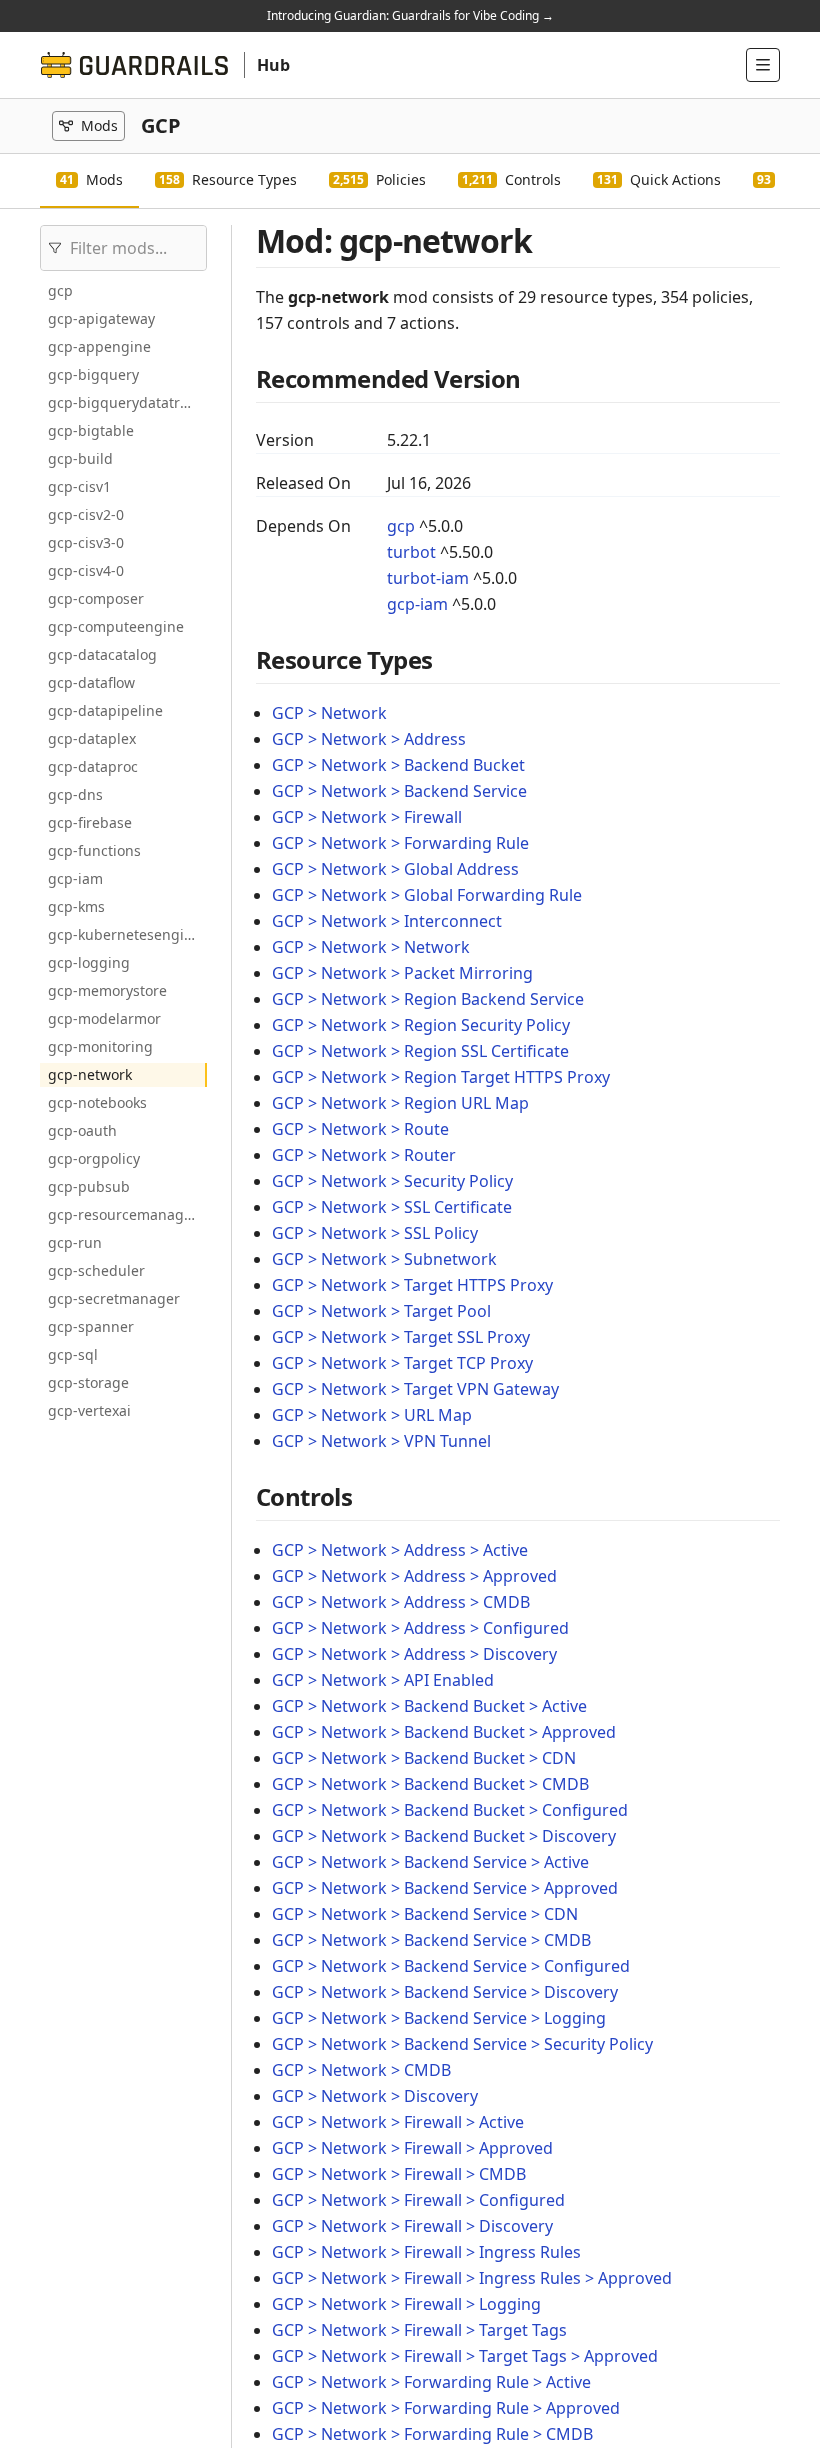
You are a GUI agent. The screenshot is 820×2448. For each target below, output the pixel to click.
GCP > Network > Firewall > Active (398, 2122)
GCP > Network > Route (360, 1129)
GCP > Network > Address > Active (400, 1550)
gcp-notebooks (97, 1102)
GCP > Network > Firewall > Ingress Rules (426, 2252)
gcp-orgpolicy (94, 1158)
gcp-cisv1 (79, 486)
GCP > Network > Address (369, 739)
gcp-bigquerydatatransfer (127, 402)
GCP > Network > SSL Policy (375, 1233)
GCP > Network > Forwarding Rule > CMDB (432, 2434)
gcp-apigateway (101, 318)
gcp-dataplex (92, 738)
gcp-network (90, 1074)
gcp (60, 290)
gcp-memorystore (107, 990)
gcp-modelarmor (104, 1018)
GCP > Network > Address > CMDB (401, 1602)
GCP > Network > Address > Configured (420, 1628)
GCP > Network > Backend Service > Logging (439, 2018)
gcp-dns (75, 794)
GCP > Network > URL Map (372, 1415)
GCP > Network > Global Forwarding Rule (427, 895)
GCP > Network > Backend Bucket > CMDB (430, 1784)
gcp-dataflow (91, 682)
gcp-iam (75, 878)
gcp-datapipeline (105, 710)
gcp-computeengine (116, 626)
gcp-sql (73, 1354)
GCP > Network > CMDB (361, 2070)
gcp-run (75, 1242)
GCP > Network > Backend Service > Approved (445, 1888)
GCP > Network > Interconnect (387, 921)
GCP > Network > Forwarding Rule (400, 843)
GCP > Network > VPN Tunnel (381, 1441)
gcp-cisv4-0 (86, 570)
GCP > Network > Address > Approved (414, 1576)
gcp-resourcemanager (123, 1214)
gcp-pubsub (89, 1186)
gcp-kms (76, 906)
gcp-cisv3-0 (86, 542)
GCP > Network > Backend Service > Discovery (445, 1992)
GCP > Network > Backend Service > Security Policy (462, 2044)
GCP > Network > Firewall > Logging (406, 2304)
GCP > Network (329, 713)
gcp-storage (88, 1382)
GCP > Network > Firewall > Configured (418, 2200)
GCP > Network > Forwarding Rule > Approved (446, 2408)
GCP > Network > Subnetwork (384, 1259)
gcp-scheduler (96, 1270)
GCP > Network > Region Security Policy (421, 1025)
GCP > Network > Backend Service (399, 791)
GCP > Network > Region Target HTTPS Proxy (441, 1077)
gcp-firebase (90, 822)
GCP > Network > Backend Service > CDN (425, 1914)
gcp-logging (89, 962)
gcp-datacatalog (102, 654)
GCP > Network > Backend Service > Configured (451, 1966)
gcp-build (80, 458)
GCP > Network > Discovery (375, 2096)
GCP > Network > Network (371, 947)
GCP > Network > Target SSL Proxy (401, 1337)
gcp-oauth (82, 1130)
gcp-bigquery (93, 374)
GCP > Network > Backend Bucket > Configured (450, 1810)
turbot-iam (428, 578)
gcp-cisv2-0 (86, 514)
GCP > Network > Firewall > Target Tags (419, 2330)
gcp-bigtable (91, 430)
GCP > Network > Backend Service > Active (430, 1862)
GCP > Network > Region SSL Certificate (420, 1051)
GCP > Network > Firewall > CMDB (399, 2174)
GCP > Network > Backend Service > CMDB (431, 1940)
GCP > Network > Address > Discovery (414, 1654)
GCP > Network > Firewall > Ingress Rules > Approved (472, 2278)
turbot (411, 552)
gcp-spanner (91, 1326)
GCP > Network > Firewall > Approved (412, 2148)
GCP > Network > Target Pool (381, 1311)
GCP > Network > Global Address (395, 869)
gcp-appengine (99, 346)
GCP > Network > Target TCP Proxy (402, 1363)
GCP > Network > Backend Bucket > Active (429, 1706)
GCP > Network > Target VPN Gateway (415, 1389)
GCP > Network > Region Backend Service (428, 999)
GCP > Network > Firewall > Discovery (412, 2226)
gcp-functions (94, 850)
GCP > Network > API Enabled (383, 1680)
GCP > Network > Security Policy (392, 1181)
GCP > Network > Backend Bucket (398, 765)
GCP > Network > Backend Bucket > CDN (424, 1758)
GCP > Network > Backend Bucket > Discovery (444, 1836)
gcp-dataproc (93, 766)
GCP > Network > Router (364, 1155)
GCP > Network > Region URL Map (400, 1103)
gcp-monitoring (100, 1046)
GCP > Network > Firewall (367, 817)
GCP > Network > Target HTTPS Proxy (412, 1285)
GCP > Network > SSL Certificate (392, 1207)
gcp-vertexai (89, 1410)
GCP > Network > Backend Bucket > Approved (444, 1732)
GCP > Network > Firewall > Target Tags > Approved (465, 2356)
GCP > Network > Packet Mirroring (402, 973)
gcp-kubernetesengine (124, 934)
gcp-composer (96, 598)
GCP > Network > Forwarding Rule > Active (431, 2382)
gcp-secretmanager (114, 1298)
